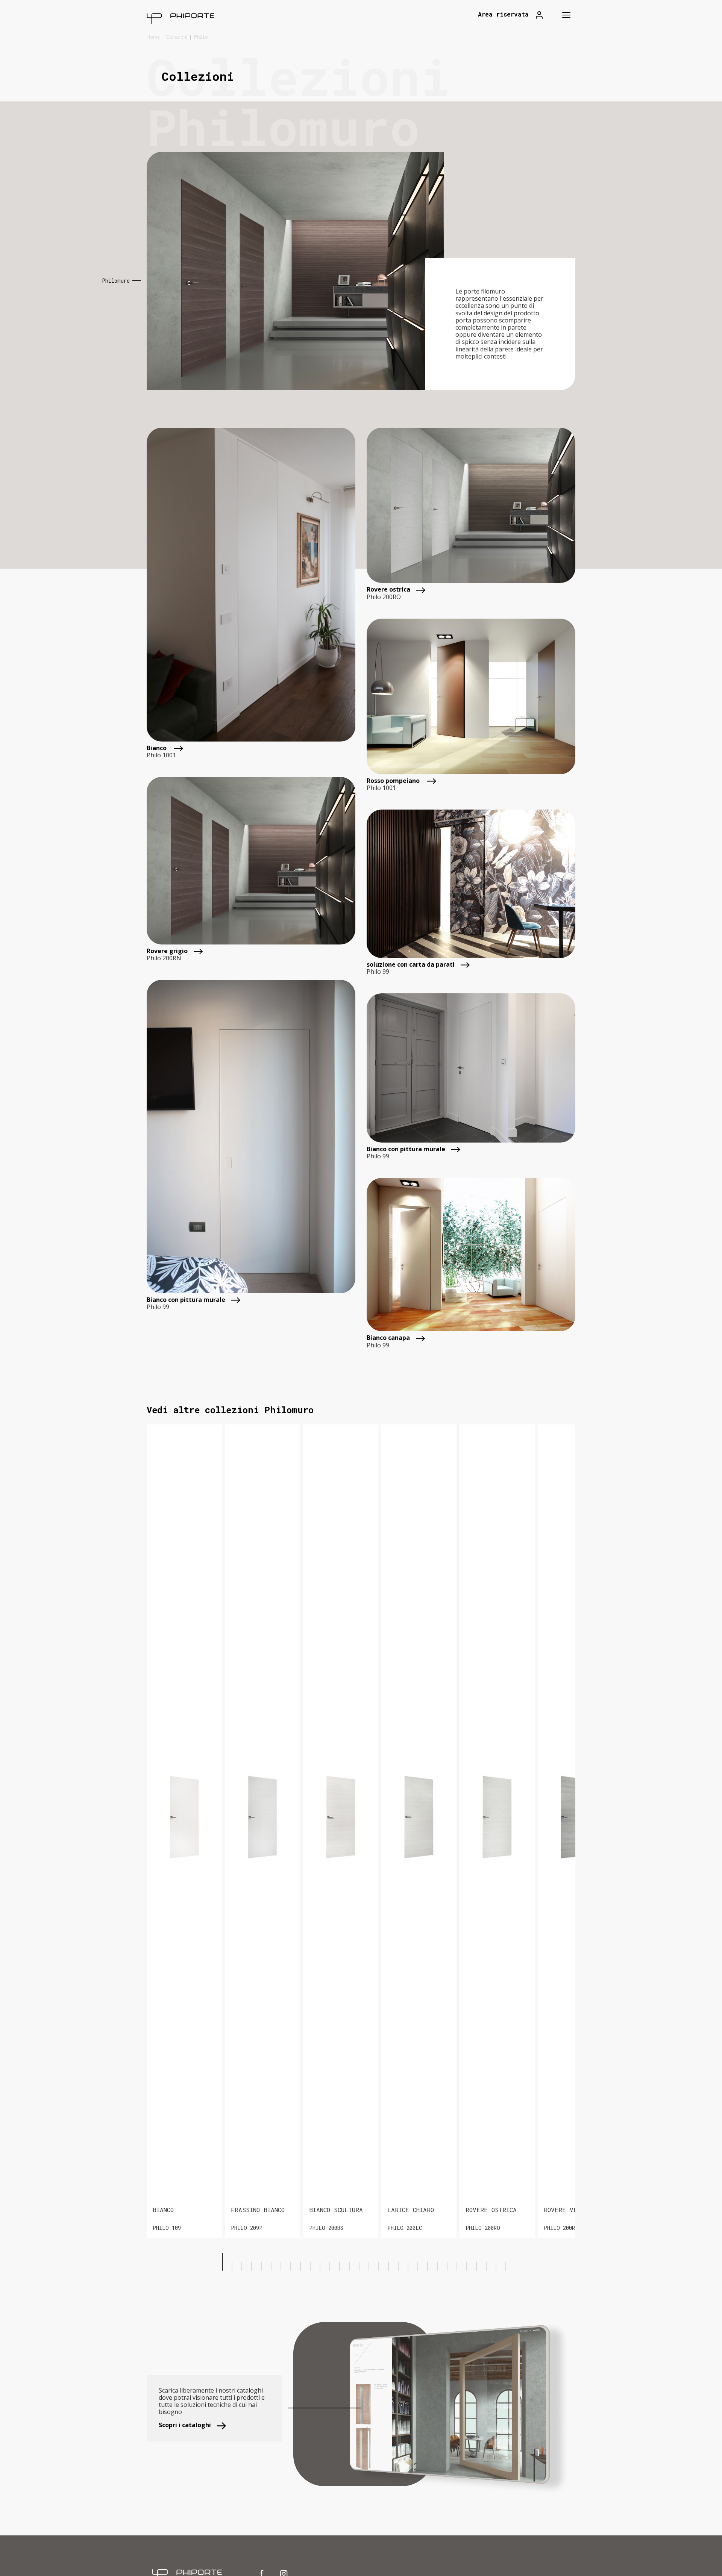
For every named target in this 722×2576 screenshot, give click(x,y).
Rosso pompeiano (394, 781)
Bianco (157, 748)
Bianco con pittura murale (186, 1300)
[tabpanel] (361, 271)
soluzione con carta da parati (411, 965)
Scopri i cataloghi (185, 2425)
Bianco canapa (388, 1338)
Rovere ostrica (388, 590)
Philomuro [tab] (116, 281)
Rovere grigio (167, 951)
